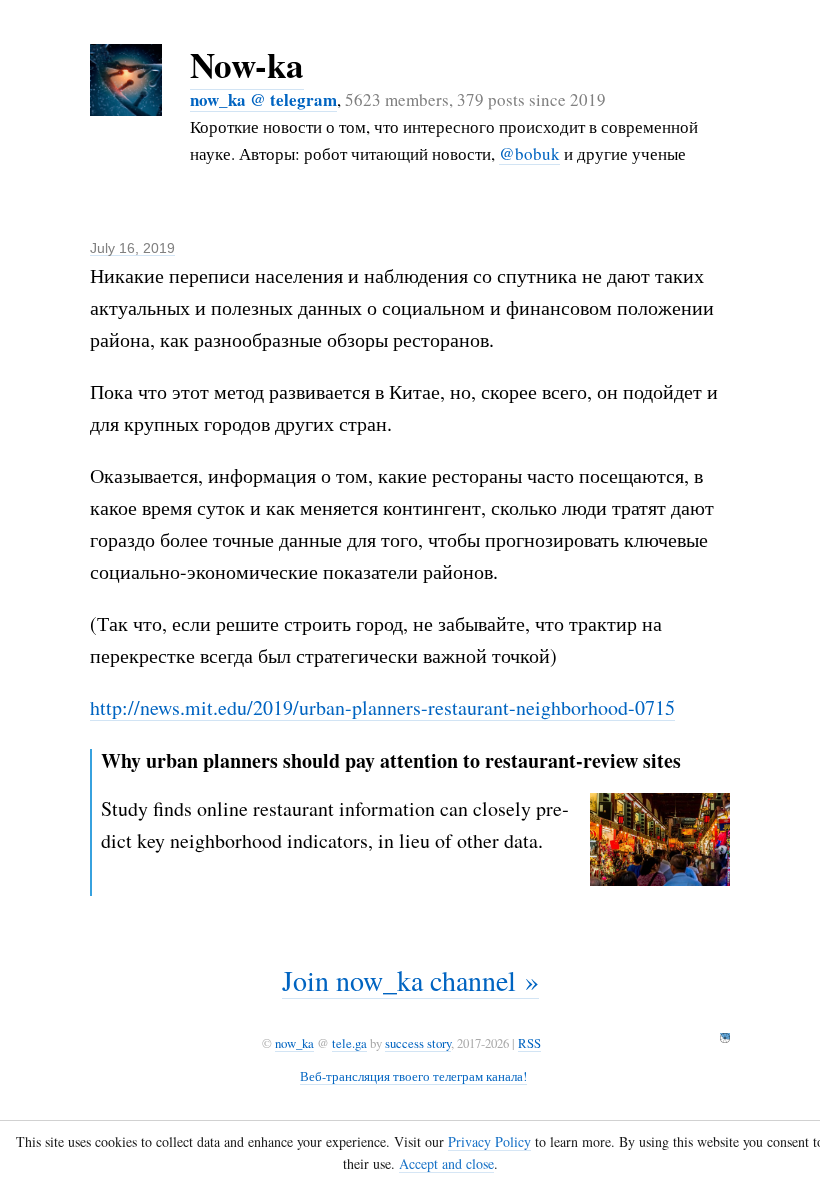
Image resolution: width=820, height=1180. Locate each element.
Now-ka (247, 64)
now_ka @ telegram (263, 99)
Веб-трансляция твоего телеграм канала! (413, 1076)
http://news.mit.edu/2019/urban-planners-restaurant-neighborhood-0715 (382, 707)
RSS (529, 1043)
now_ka (294, 1043)
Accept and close (446, 1163)
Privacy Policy (489, 1141)
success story (418, 1043)
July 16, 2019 (132, 248)
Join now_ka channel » (410, 980)
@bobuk (529, 153)
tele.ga (349, 1043)
